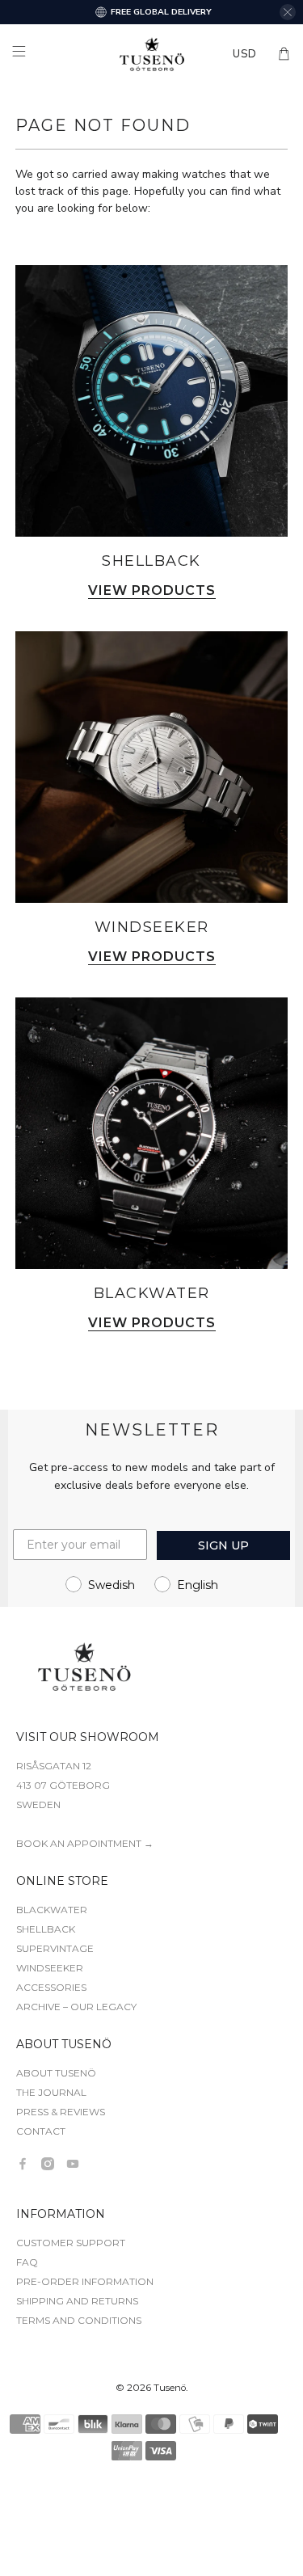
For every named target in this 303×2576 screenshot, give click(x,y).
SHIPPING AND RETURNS (77, 2301)
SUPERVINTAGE (55, 1948)
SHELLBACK (46, 1929)
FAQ (27, 2262)
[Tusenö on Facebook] (23, 2164)
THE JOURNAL (51, 2092)
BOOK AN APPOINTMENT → (85, 1843)
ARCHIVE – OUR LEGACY (76, 2007)
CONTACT (41, 2131)
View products (152, 591)
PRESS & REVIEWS (61, 2112)
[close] (288, 12)
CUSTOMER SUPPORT (71, 2243)
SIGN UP (223, 1545)
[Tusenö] (152, 54)
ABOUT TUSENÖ (56, 2073)
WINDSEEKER (50, 1968)
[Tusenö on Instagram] (48, 2164)
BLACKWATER (52, 1910)
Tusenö (170, 2388)
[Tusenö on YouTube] (73, 2164)
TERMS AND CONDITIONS (79, 2320)
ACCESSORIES (51, 1987)
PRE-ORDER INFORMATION (85, 2281)
